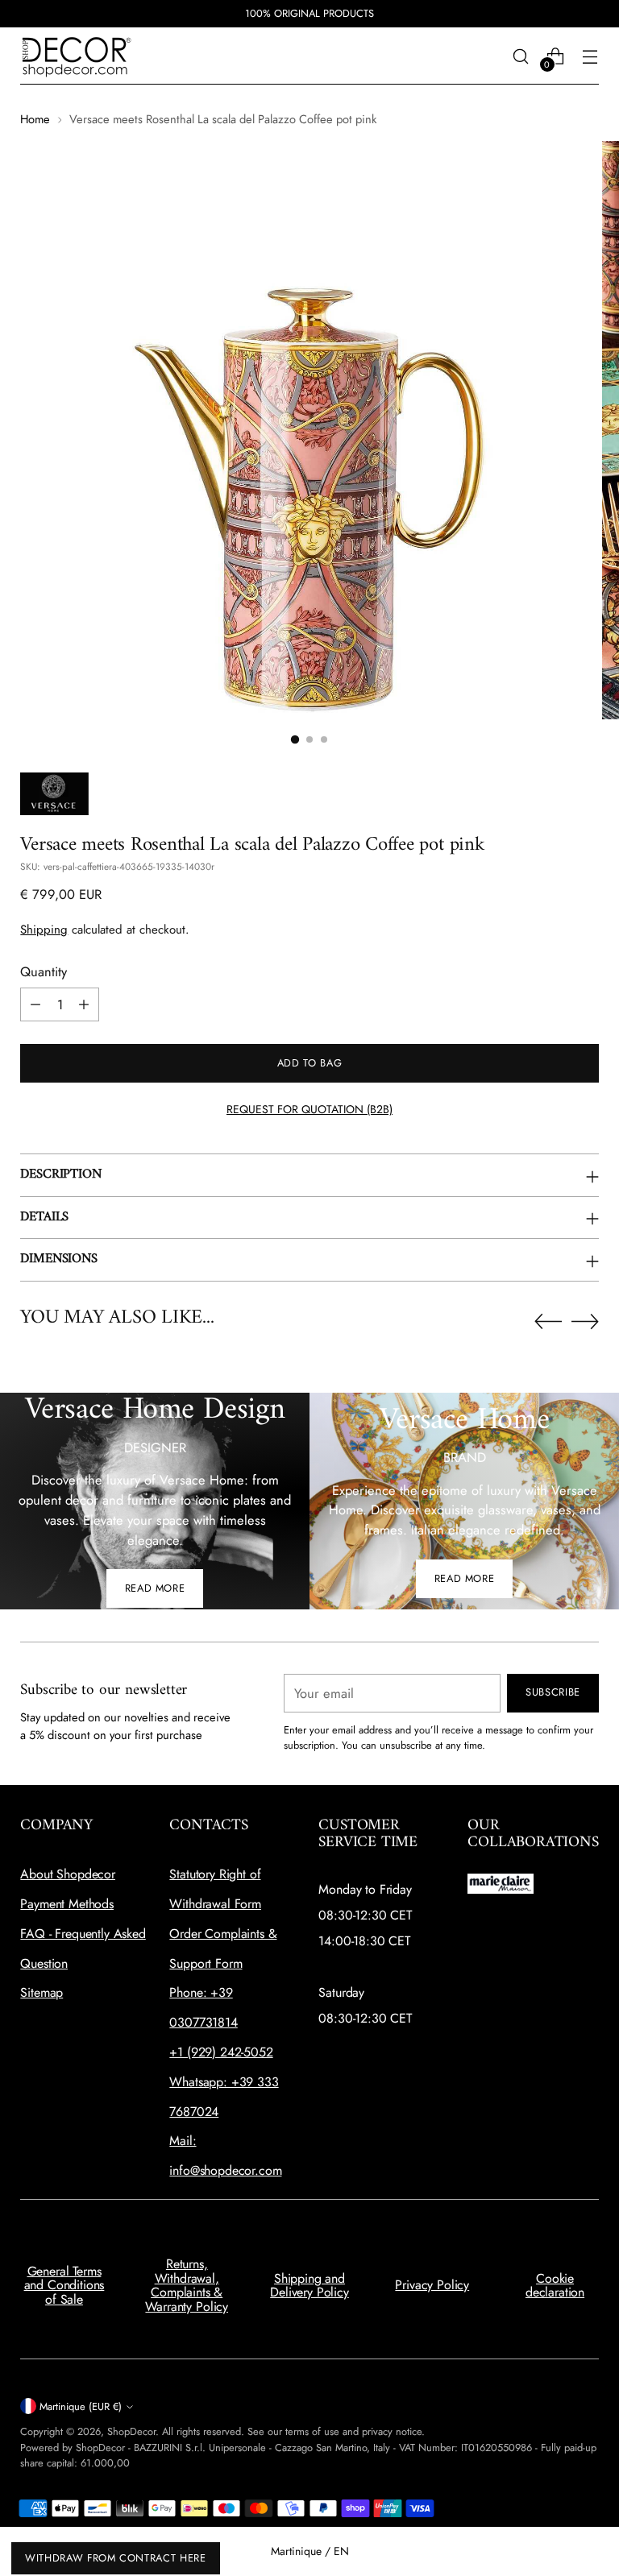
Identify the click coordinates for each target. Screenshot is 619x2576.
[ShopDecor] (77, 56)
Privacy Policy (432, 2285)
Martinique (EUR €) (81, 2406)
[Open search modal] (521, 56)
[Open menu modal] (590, 56)
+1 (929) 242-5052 (221, 2052)
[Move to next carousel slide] (585, 1321)
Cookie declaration (555, 2286)
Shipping (44, 930)
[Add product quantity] (84, 1004)
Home (35, 119)
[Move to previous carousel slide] (548, 1322)
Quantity (44, 971)
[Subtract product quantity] (35, 1004)
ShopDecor (131, 2431)
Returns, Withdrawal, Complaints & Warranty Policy (187, 2285)
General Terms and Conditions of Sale (64, 2285)
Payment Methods (67, 1904)
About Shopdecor (68, 1874)
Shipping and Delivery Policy (309, 2286)
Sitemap (42, 1992)
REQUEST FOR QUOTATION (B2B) (309, 1109)
